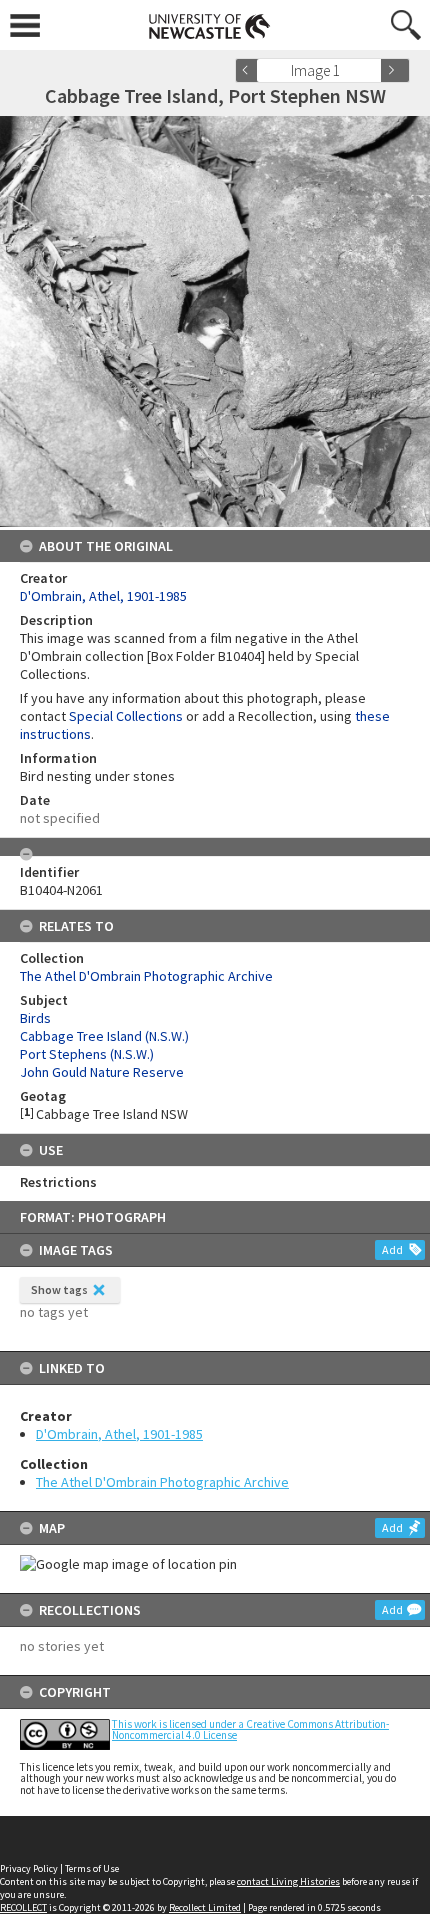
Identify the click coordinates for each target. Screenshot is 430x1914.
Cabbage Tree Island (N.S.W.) (104, 1036)
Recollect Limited (205, 1907)
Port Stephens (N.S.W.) (87, 1054)
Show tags (59, 1289)
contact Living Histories (288, 1881)
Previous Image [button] (250, 70)
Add (392, 1249)
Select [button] (372, 70)
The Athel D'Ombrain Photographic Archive (162, 1482)
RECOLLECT (23, 1907)
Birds (35, 1018)
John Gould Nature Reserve (102, 1072)
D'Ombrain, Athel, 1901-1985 (119, 1434)
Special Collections (126, 716)
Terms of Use (92, 1868)
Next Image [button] (395, 70)
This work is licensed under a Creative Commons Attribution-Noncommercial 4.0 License (250, 1729)
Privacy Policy (29, 1868)
